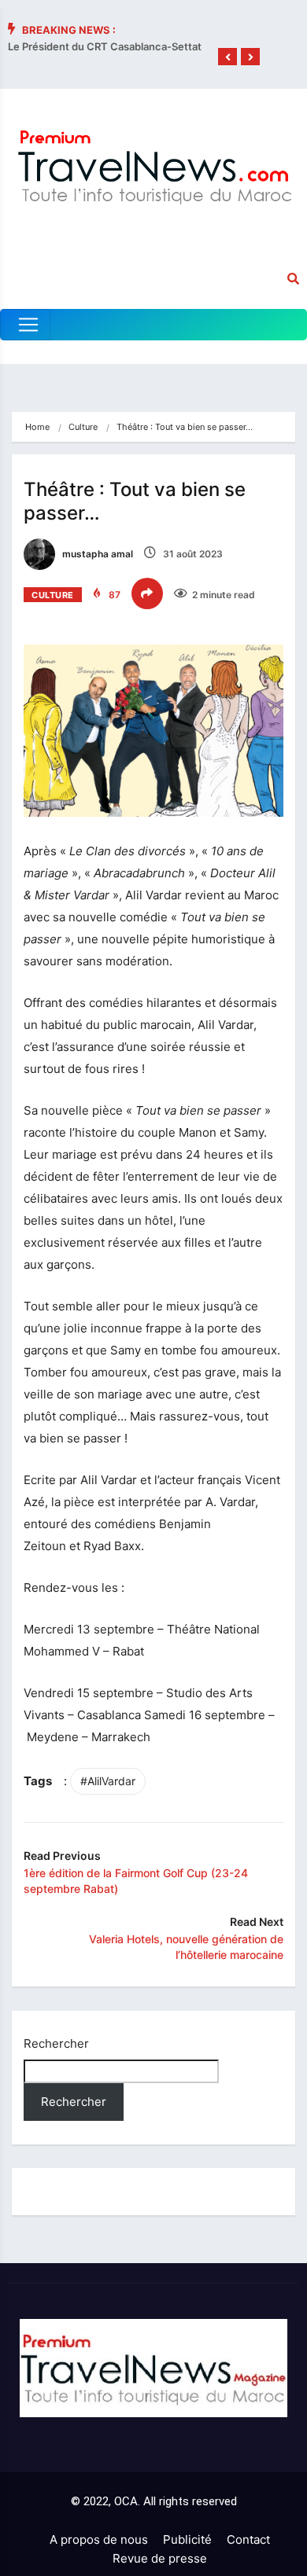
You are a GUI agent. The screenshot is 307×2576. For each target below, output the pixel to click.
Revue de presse (160, 2558)
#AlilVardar (108, 1781)
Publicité (187, 2539)
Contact (248, 2539)
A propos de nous (99, 2539)
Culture (83, 427)
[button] (227, 57)
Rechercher (56, 2043)
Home (37, 427)
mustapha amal (96, 554)
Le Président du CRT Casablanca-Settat (105, 46)
